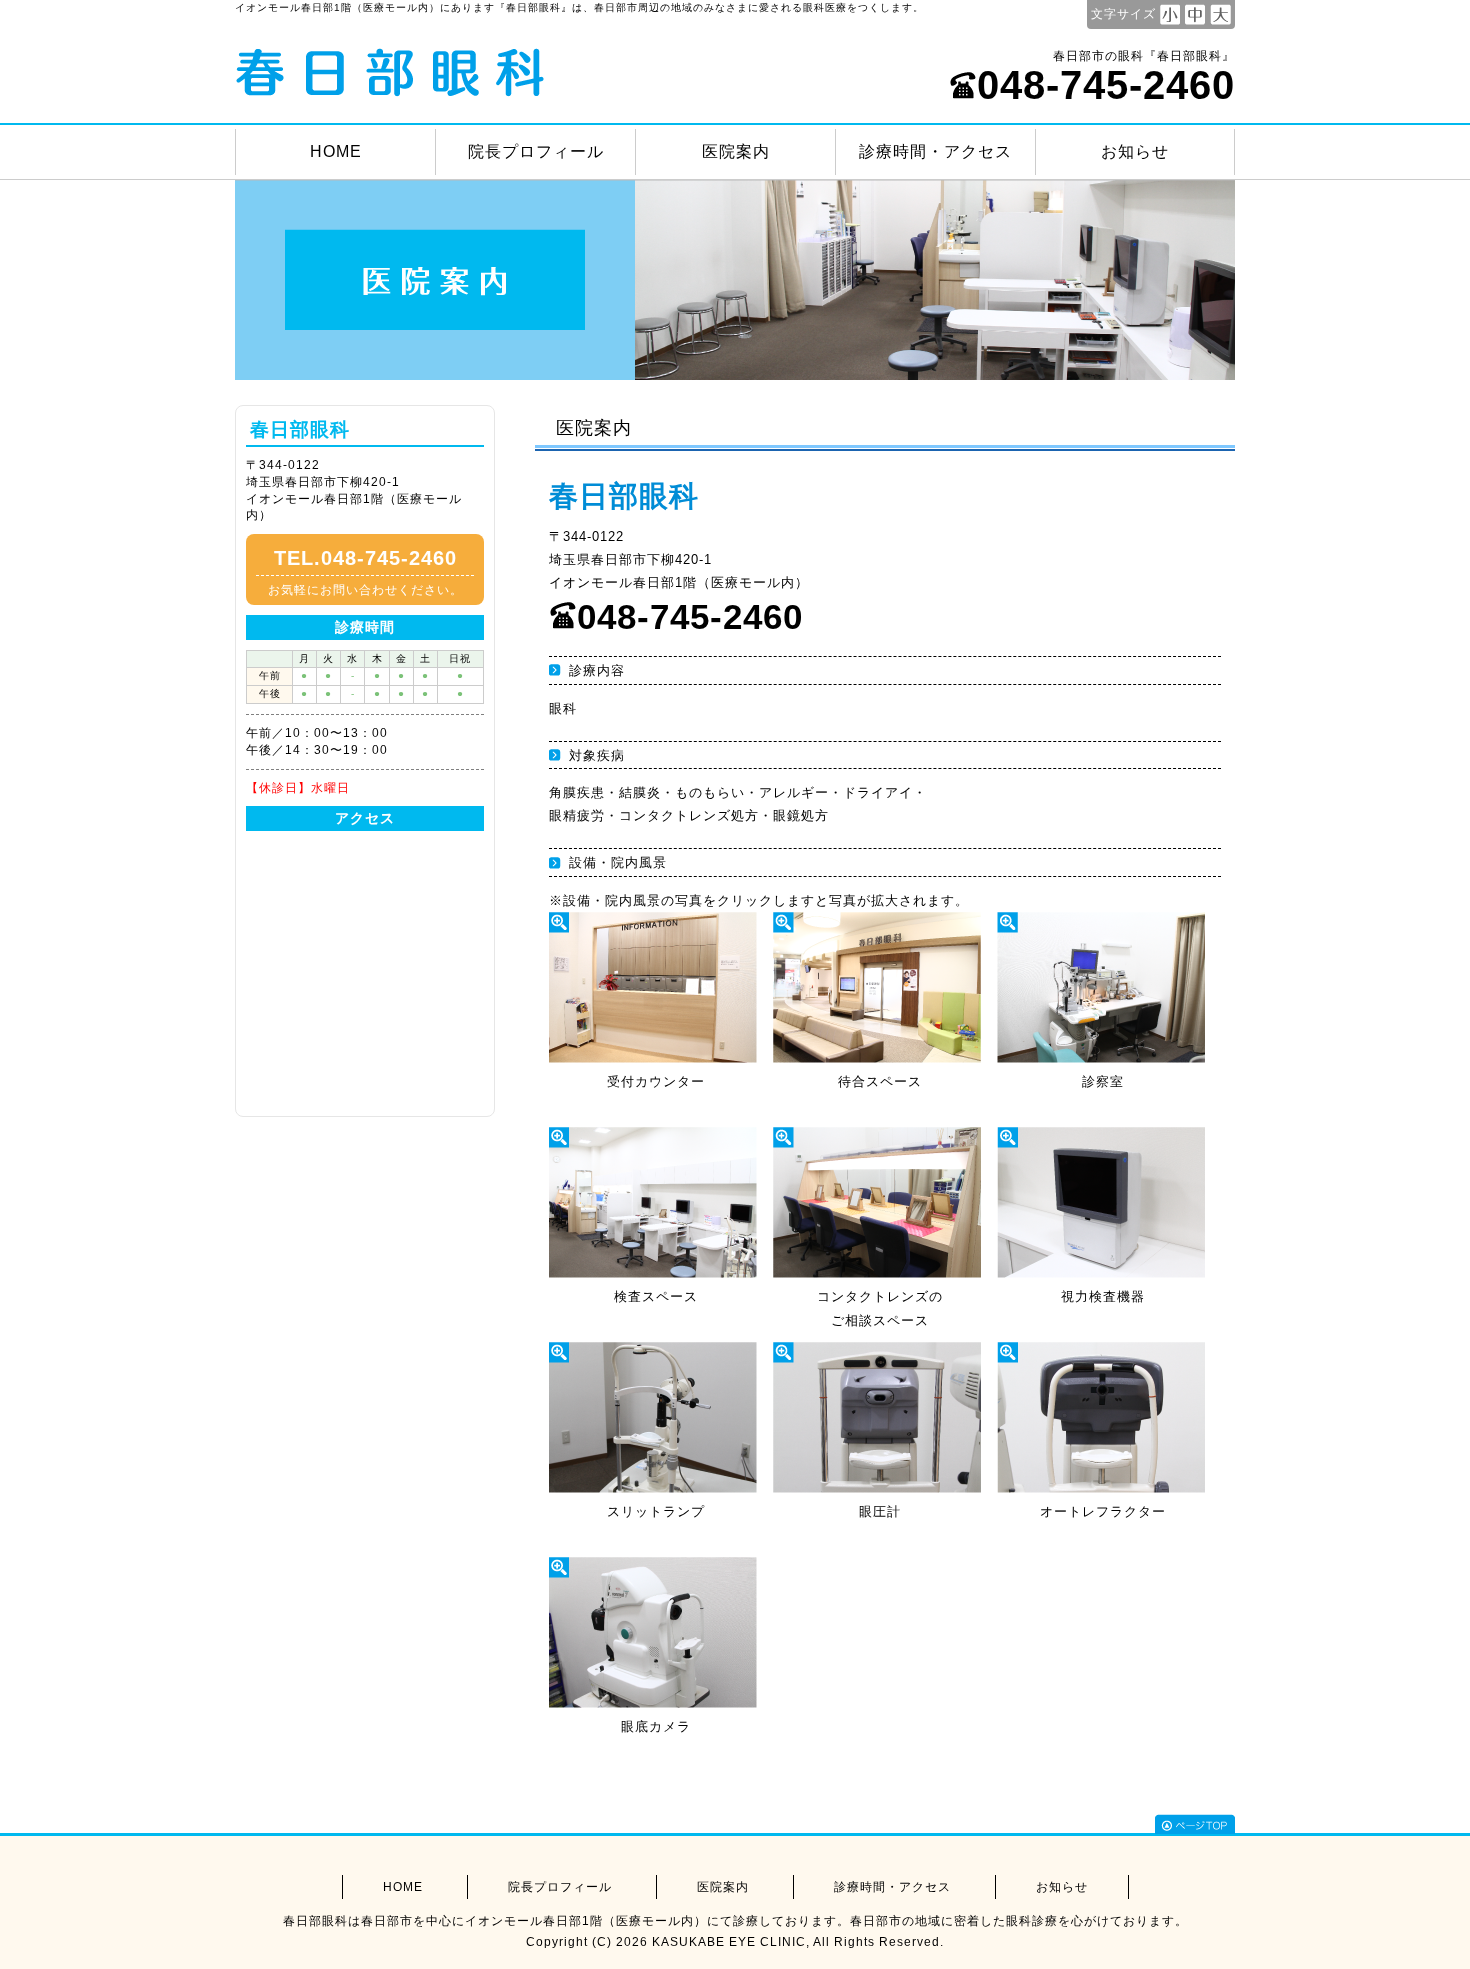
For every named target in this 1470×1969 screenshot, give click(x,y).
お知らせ (1135, 151)
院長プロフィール (536, 151)
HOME (336, 151)
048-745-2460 (1106, 85)
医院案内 (736, 151)
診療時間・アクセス (935, 151)
